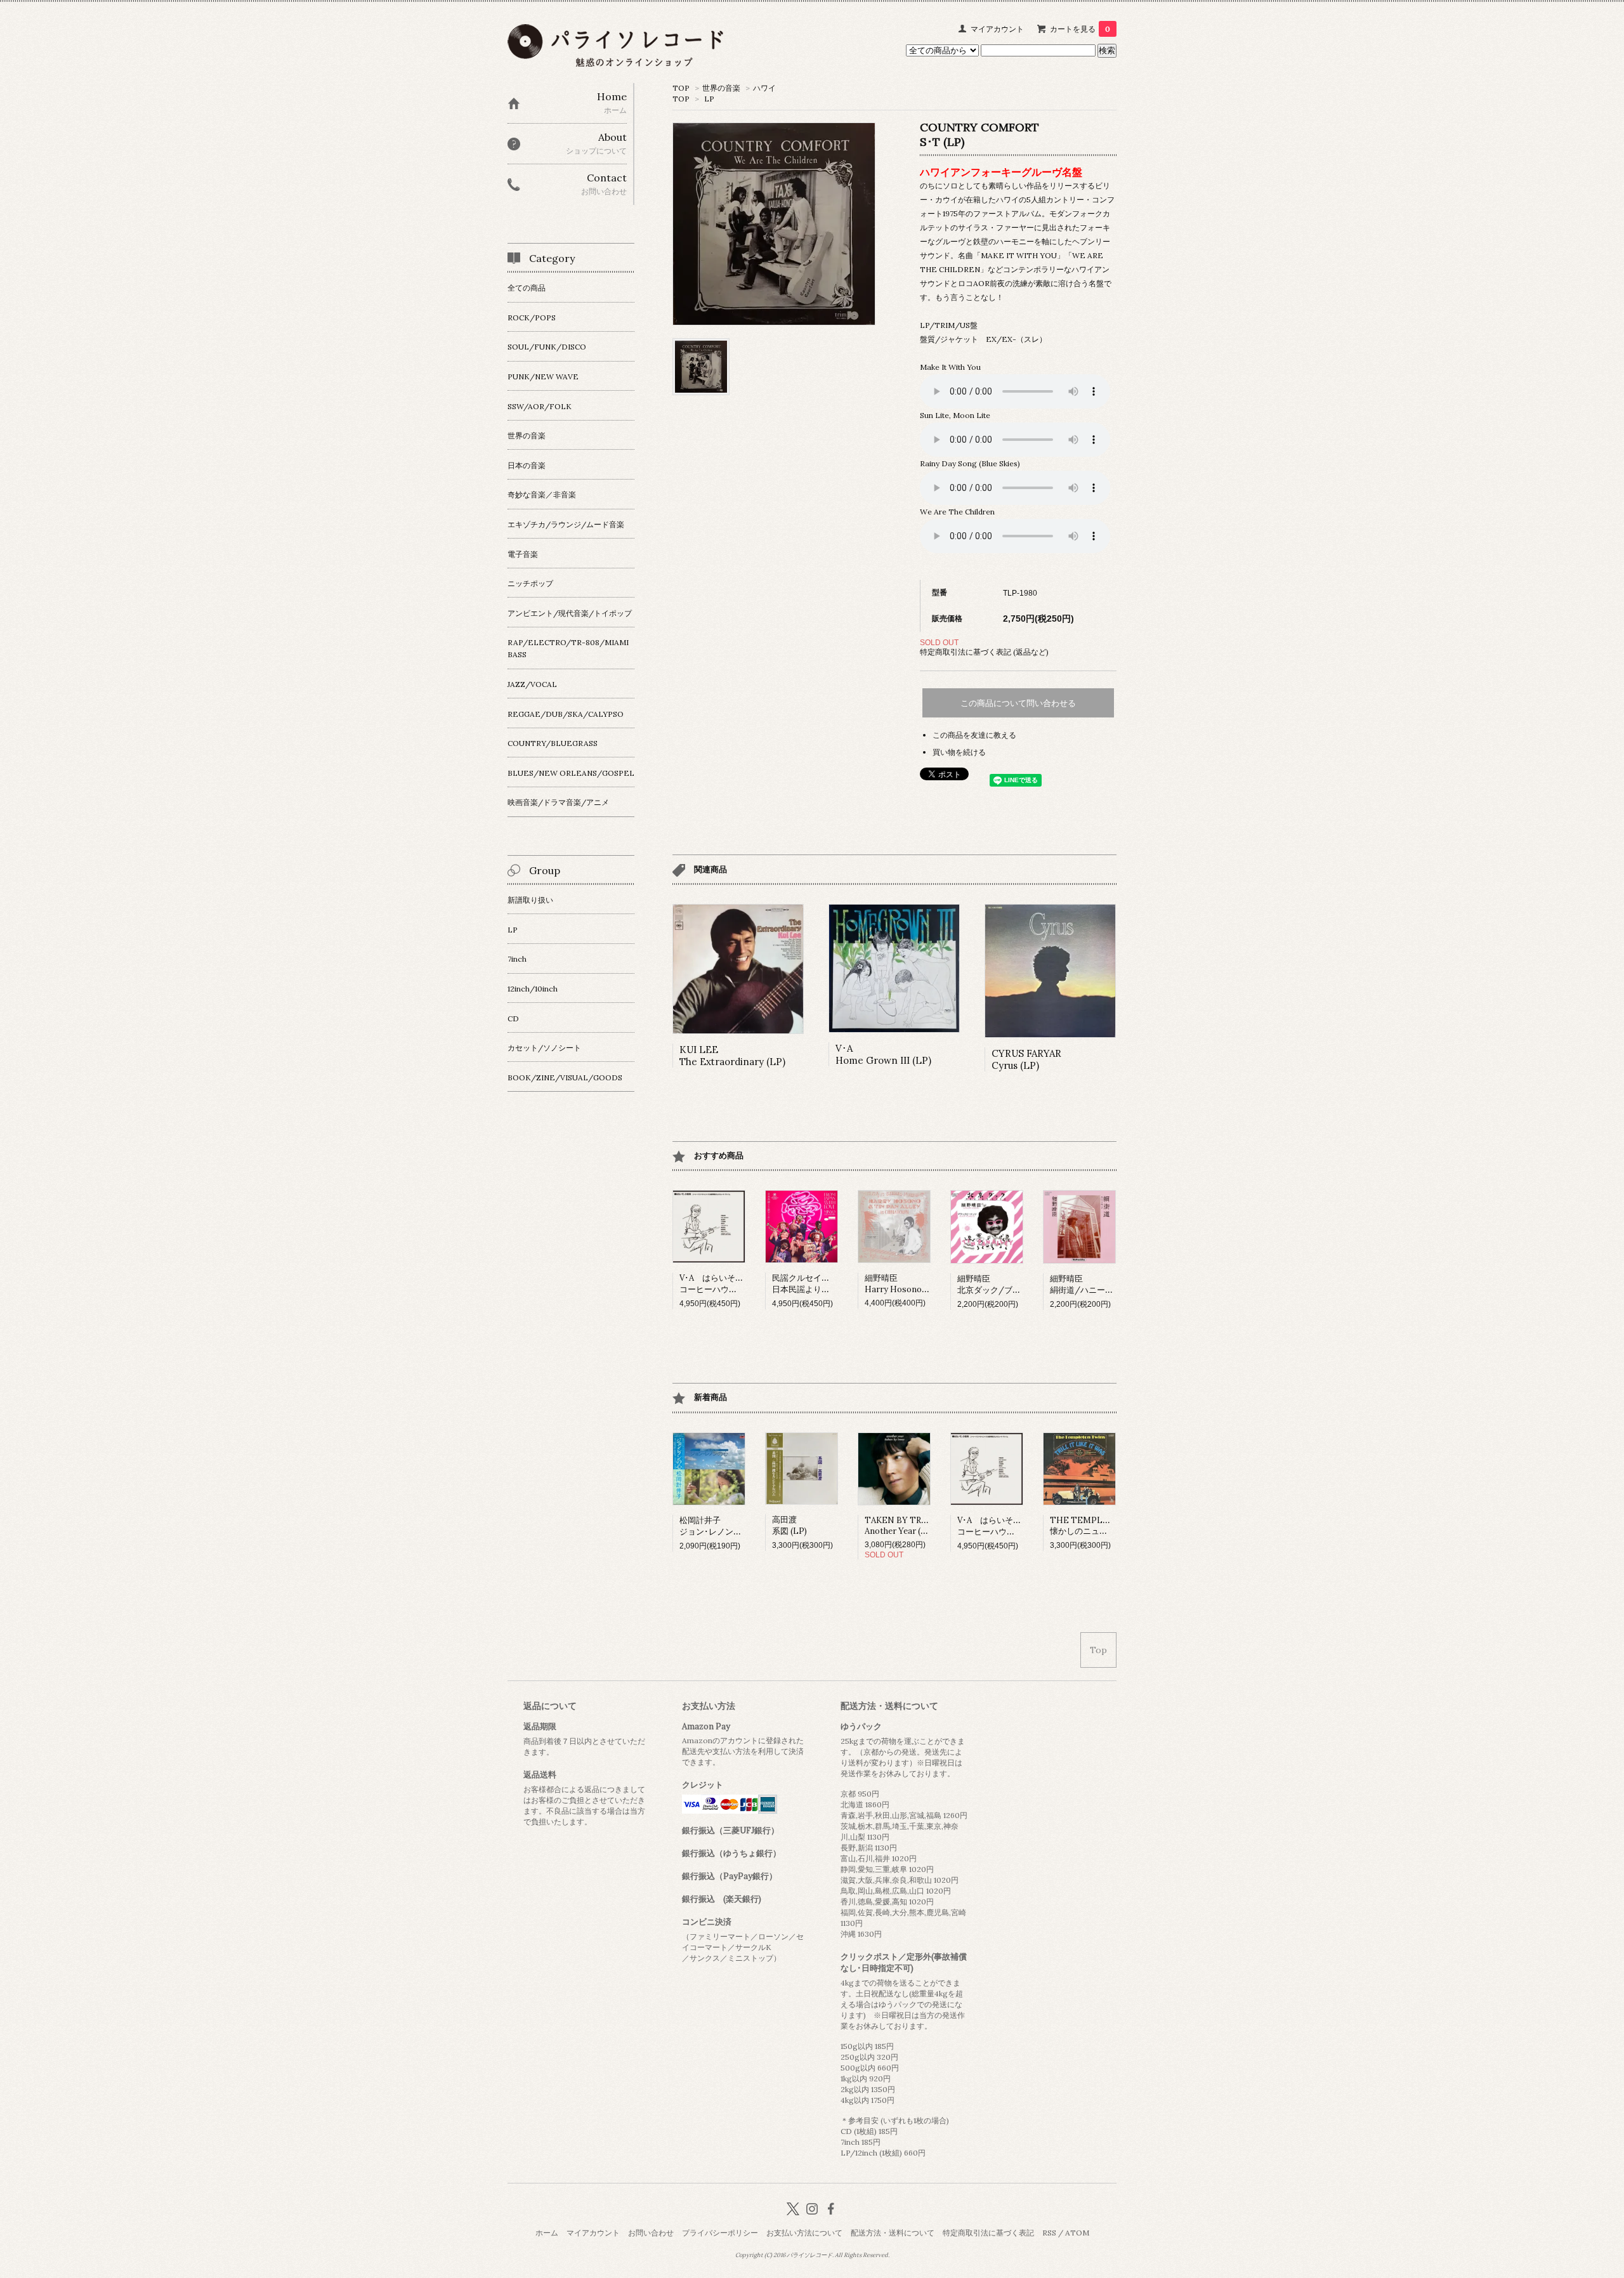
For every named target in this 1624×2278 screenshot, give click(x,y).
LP (709, 99)
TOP (681, 88)
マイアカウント (997, 29)
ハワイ (764, 88)
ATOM (1077, 2233)
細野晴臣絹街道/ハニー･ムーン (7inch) (1106, 1284)
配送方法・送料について (893, 2233)
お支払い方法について (804, 2233)
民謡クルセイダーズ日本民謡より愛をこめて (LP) (827, 1284)
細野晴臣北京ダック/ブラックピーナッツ (1018, 1284)
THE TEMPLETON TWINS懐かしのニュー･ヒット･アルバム (1112, 1526)
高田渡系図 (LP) (789, 1525)
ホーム (547, 2233)
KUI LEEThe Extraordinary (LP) (732, 1056)
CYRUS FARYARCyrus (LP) (1026, 1059)
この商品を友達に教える (974, 735)
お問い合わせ (651, 2233)
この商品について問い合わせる (1018, 703)
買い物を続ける (959, 752)
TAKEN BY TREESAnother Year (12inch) (906, 1526)
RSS (1049, 2233)
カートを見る (1080, 29)
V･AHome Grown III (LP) (883, 1054)
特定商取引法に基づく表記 (988, 2233)
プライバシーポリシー (720, 2233)
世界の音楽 (721, 88)
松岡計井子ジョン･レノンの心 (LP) (724, 1526)
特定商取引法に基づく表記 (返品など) (984, 652)
